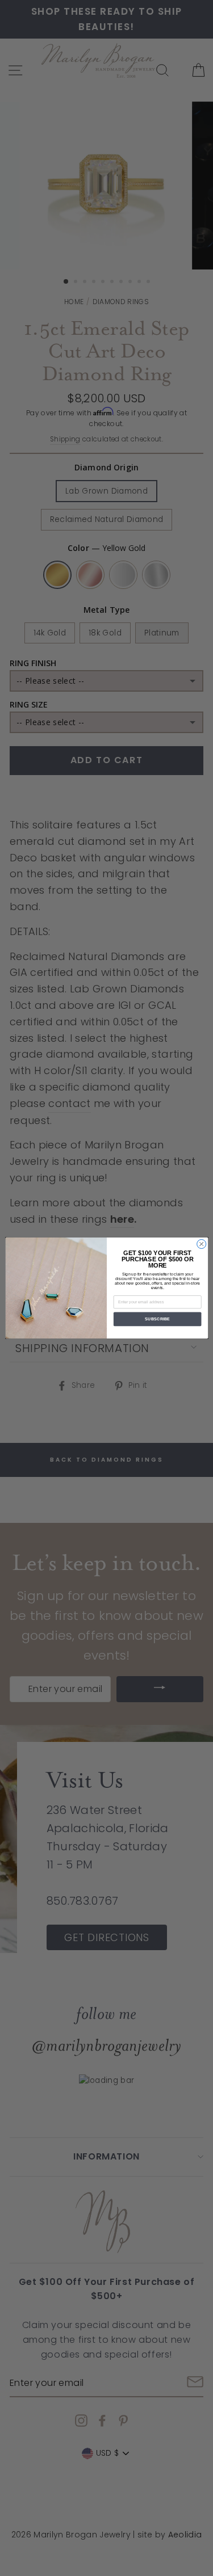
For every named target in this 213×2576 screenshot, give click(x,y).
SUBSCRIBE (157, 1319)
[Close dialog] (201, 1244)
